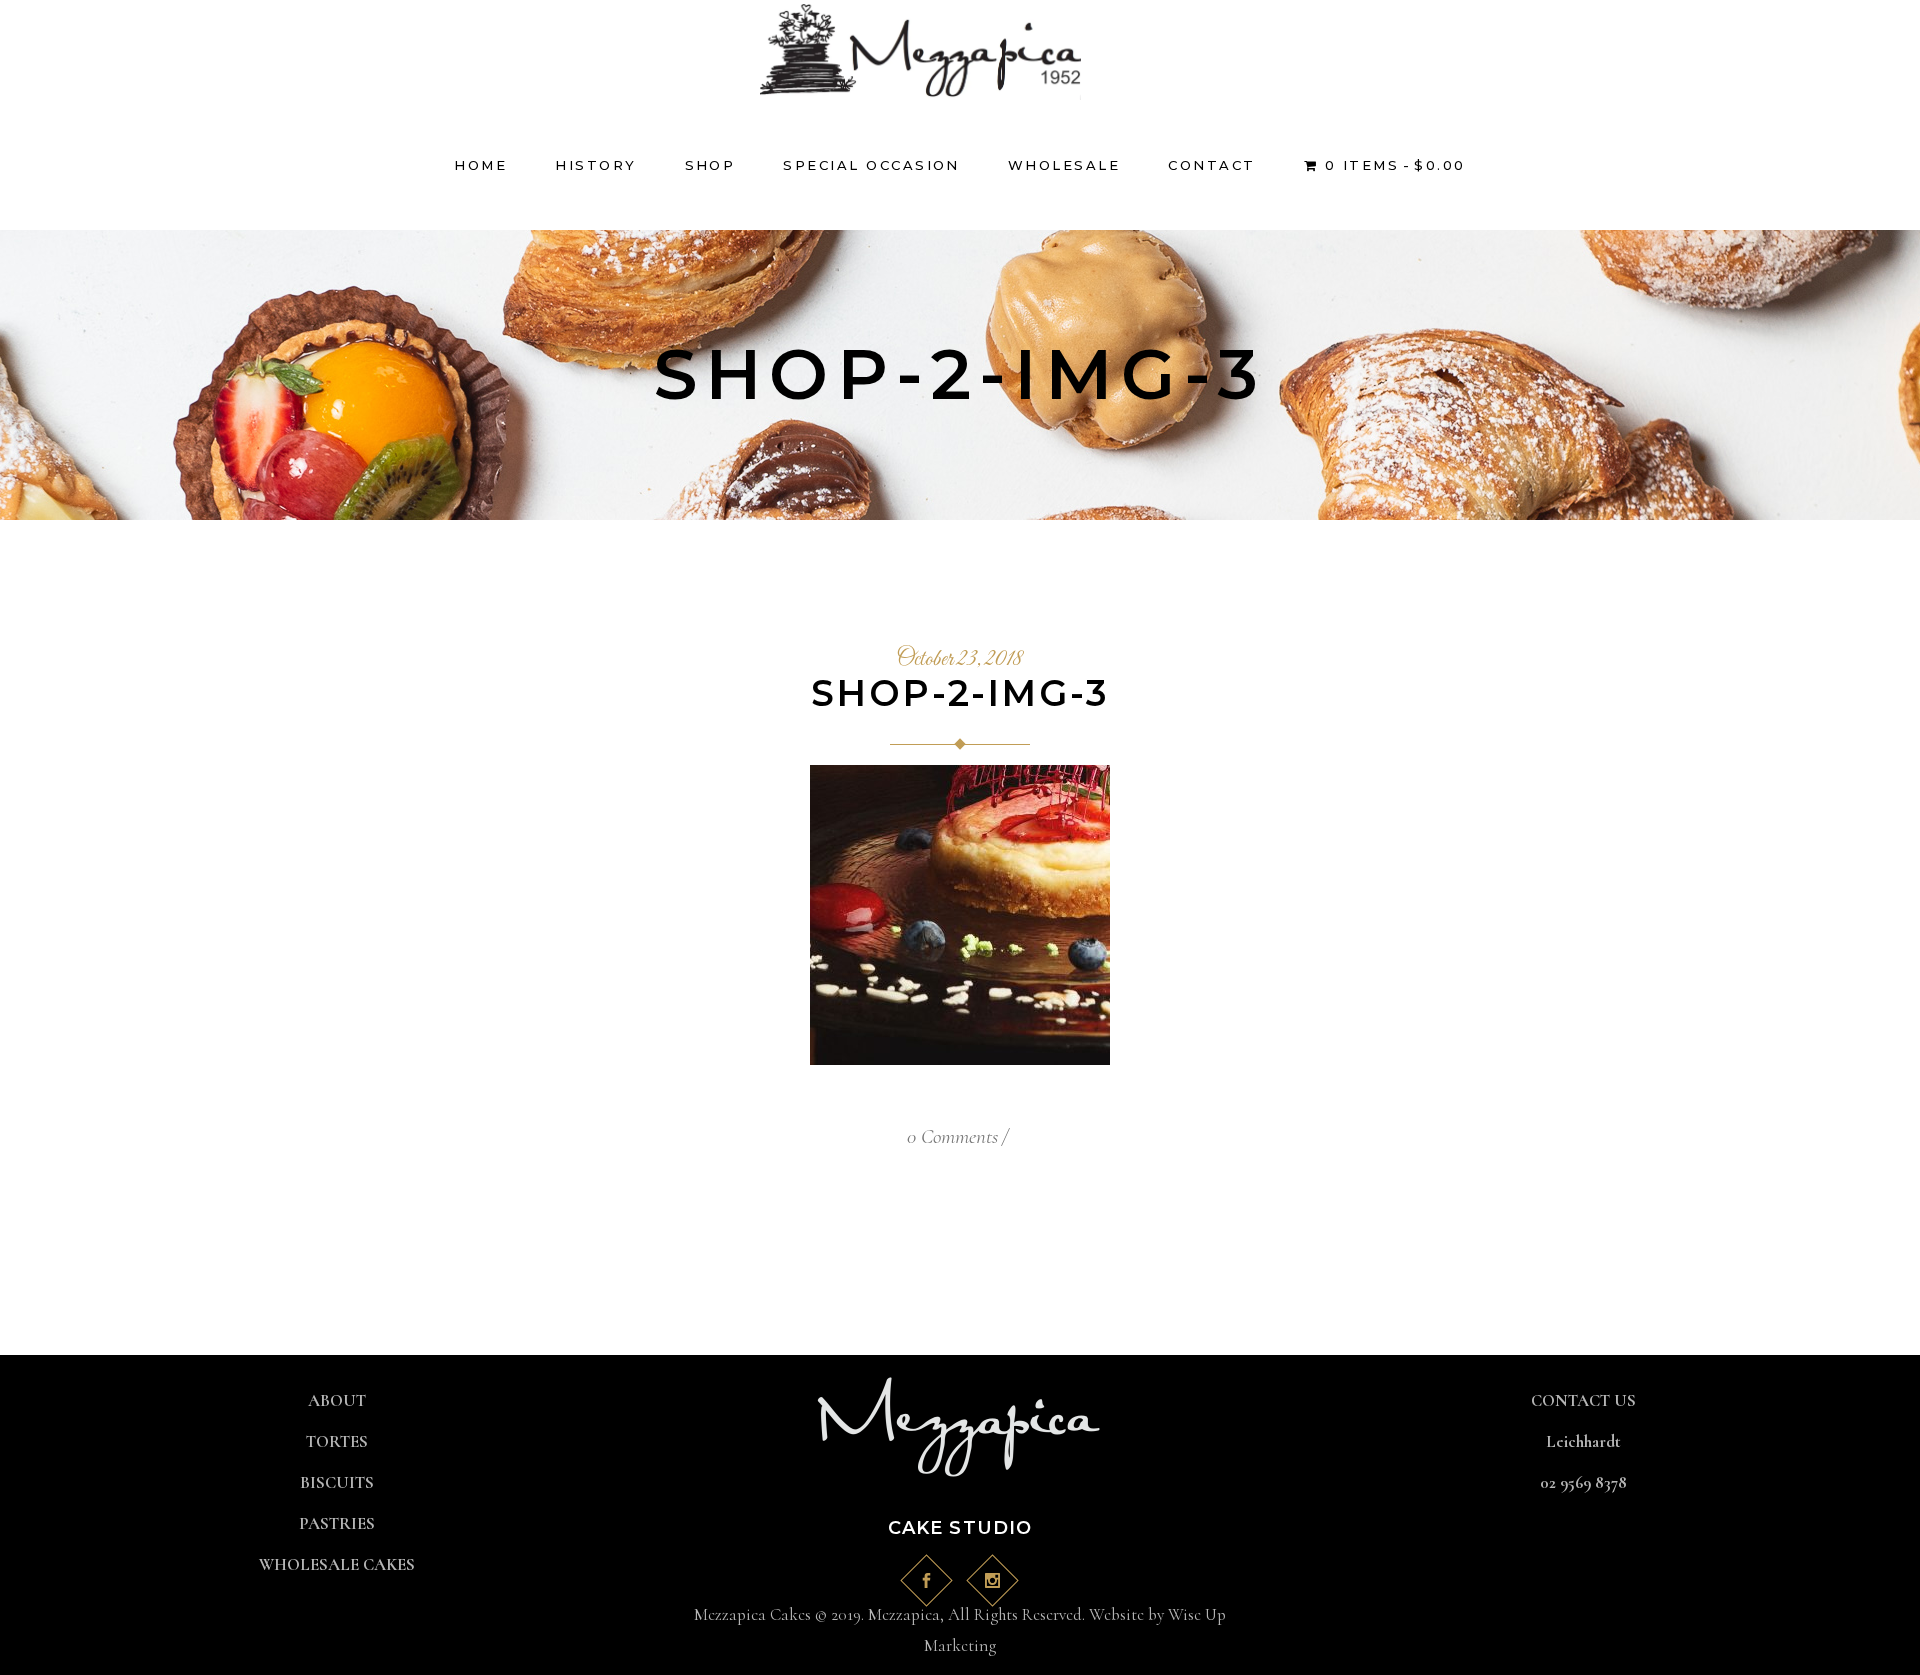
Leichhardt (1583, 1441)
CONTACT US (1583, 1400)
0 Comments (952, 1136)
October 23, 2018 (960, 660)
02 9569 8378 (1583, 1482)
